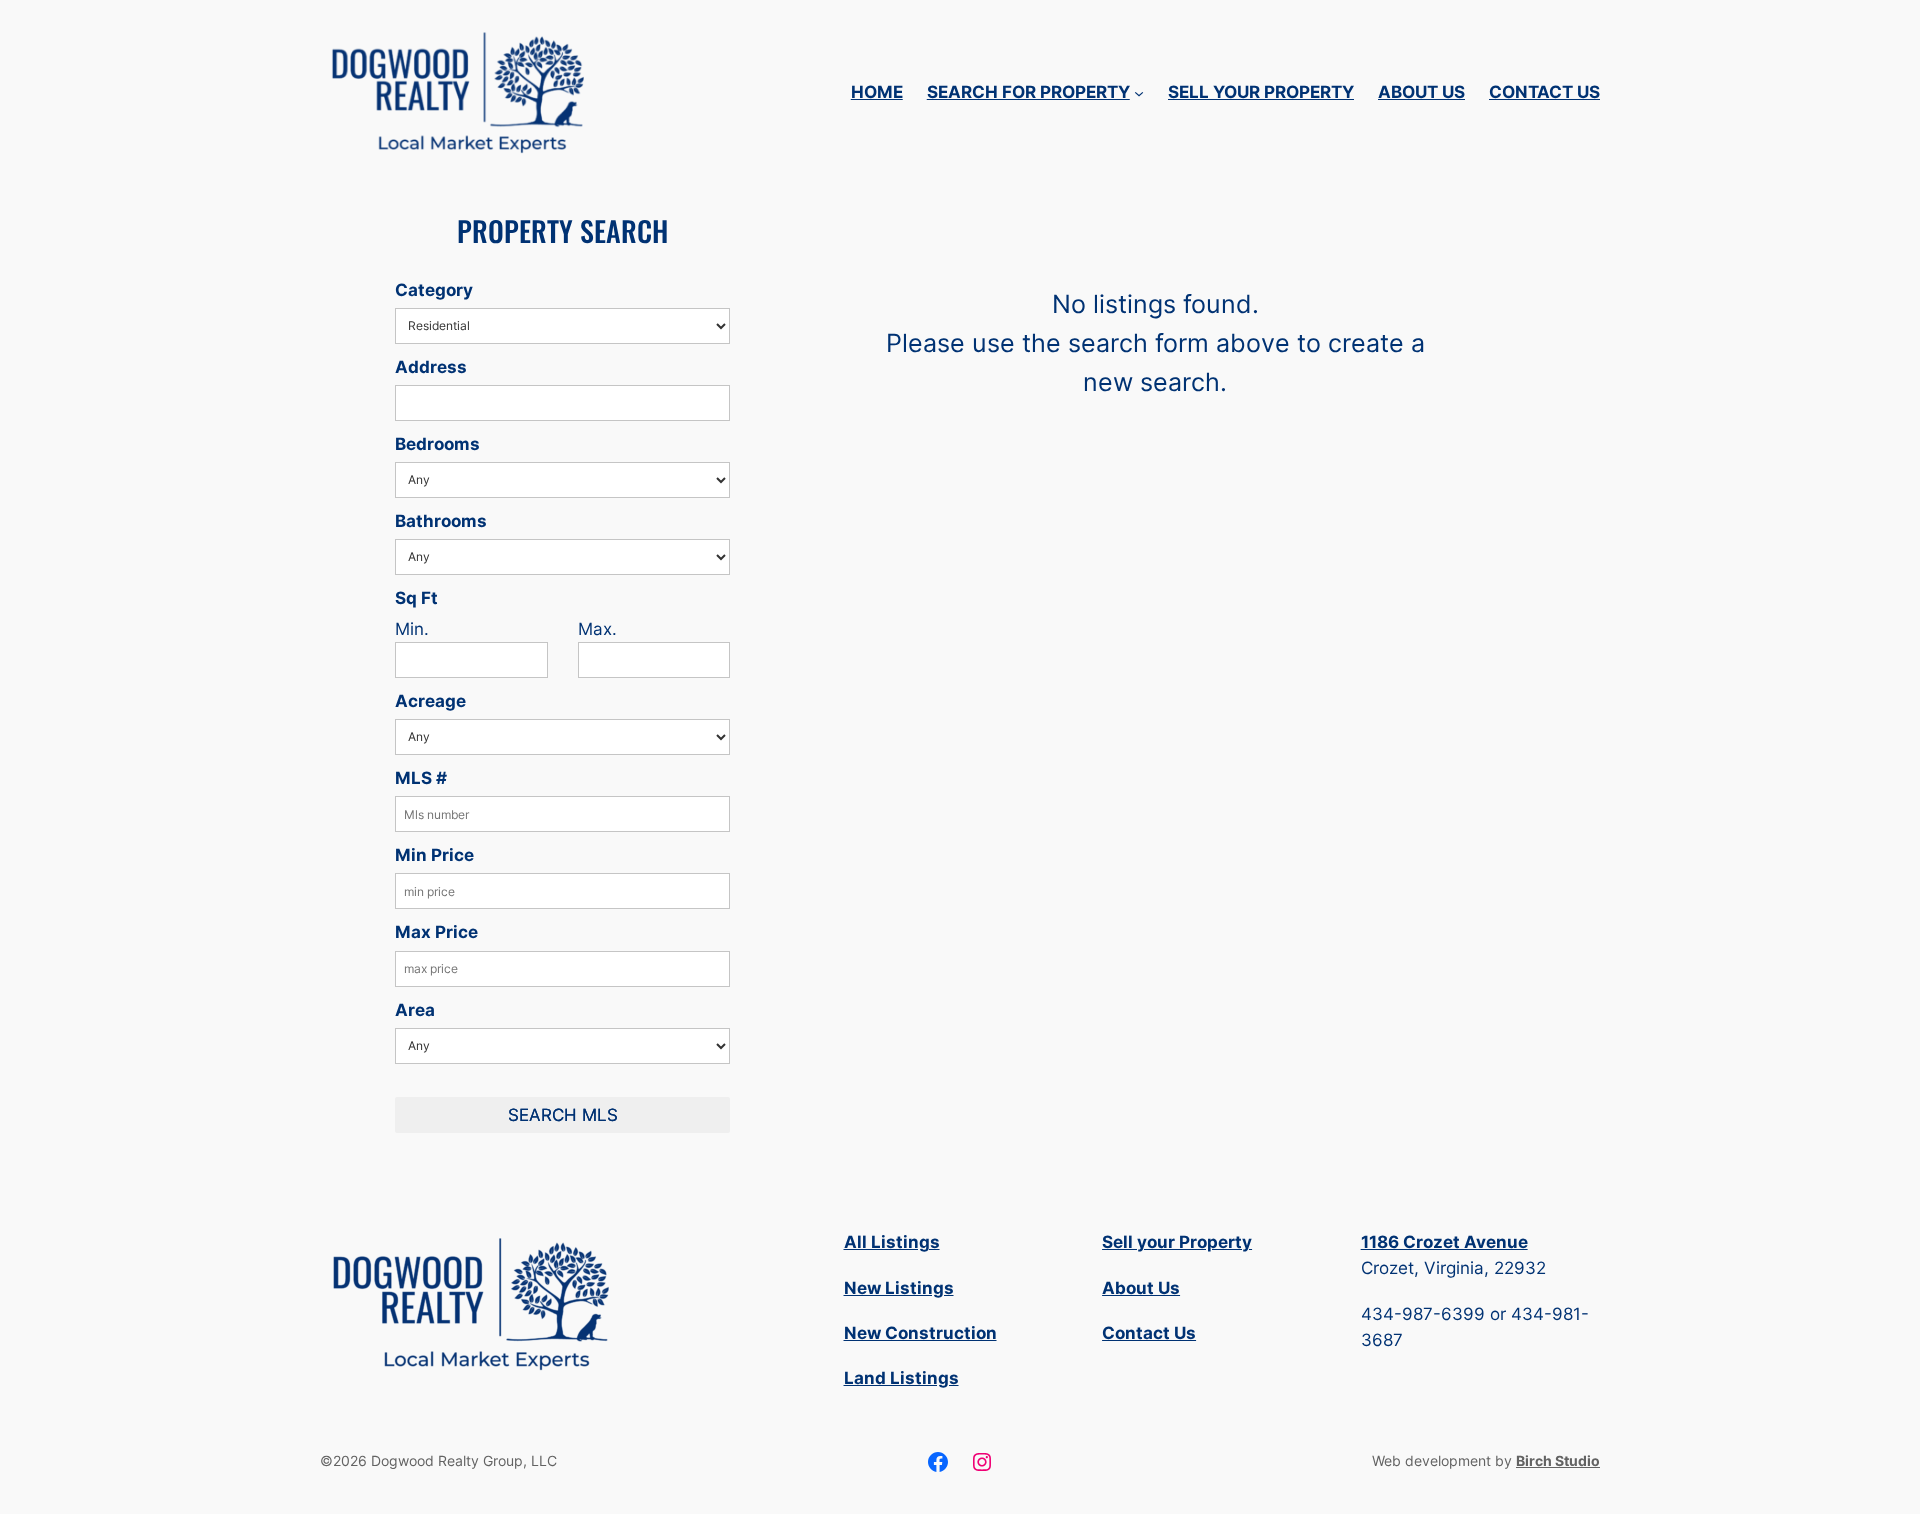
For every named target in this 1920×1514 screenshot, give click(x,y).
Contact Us (1149, 1333)
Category (434, 290)
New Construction (920, 1333)
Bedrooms (437, 444)
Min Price (434, 855)
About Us (1141, 1288)
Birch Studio (1558, 1460)
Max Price (436, 932)
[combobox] (562, 403)
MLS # (421, 778)
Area (415, 1010)
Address (431, 367)
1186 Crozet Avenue (1444, 1242)
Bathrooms (441, 521)
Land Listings (901, 1378)
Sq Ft (416, 598)
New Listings (899, 1288)
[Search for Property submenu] (1139, 92)
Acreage (430, 701)
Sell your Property (1177, 1242)
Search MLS (563, 1115)
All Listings (892, 1242)
